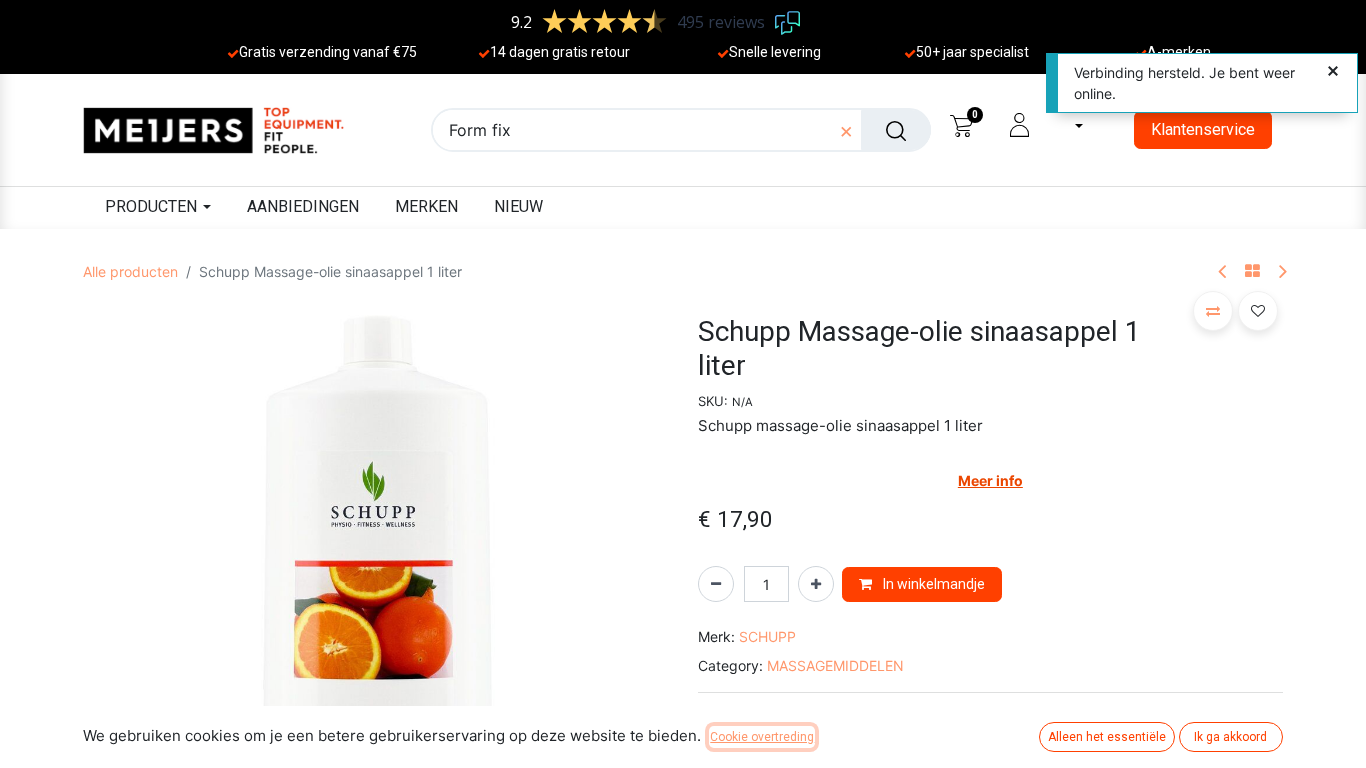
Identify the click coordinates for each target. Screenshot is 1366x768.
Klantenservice (1203, 129)
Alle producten (130, 271)
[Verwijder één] (716, 584)
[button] (127, 607)
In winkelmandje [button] (932, 584)
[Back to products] (1252, 272)
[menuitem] (303, 207)
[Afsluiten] (1333, 71)
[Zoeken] (896, 130)
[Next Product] (1281, 272)
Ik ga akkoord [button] (1230, 737)
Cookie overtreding (762, 737)
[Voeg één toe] (816, 584)
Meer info (990, 480)
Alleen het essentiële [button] (1107, 737)
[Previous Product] (1223, 272)
